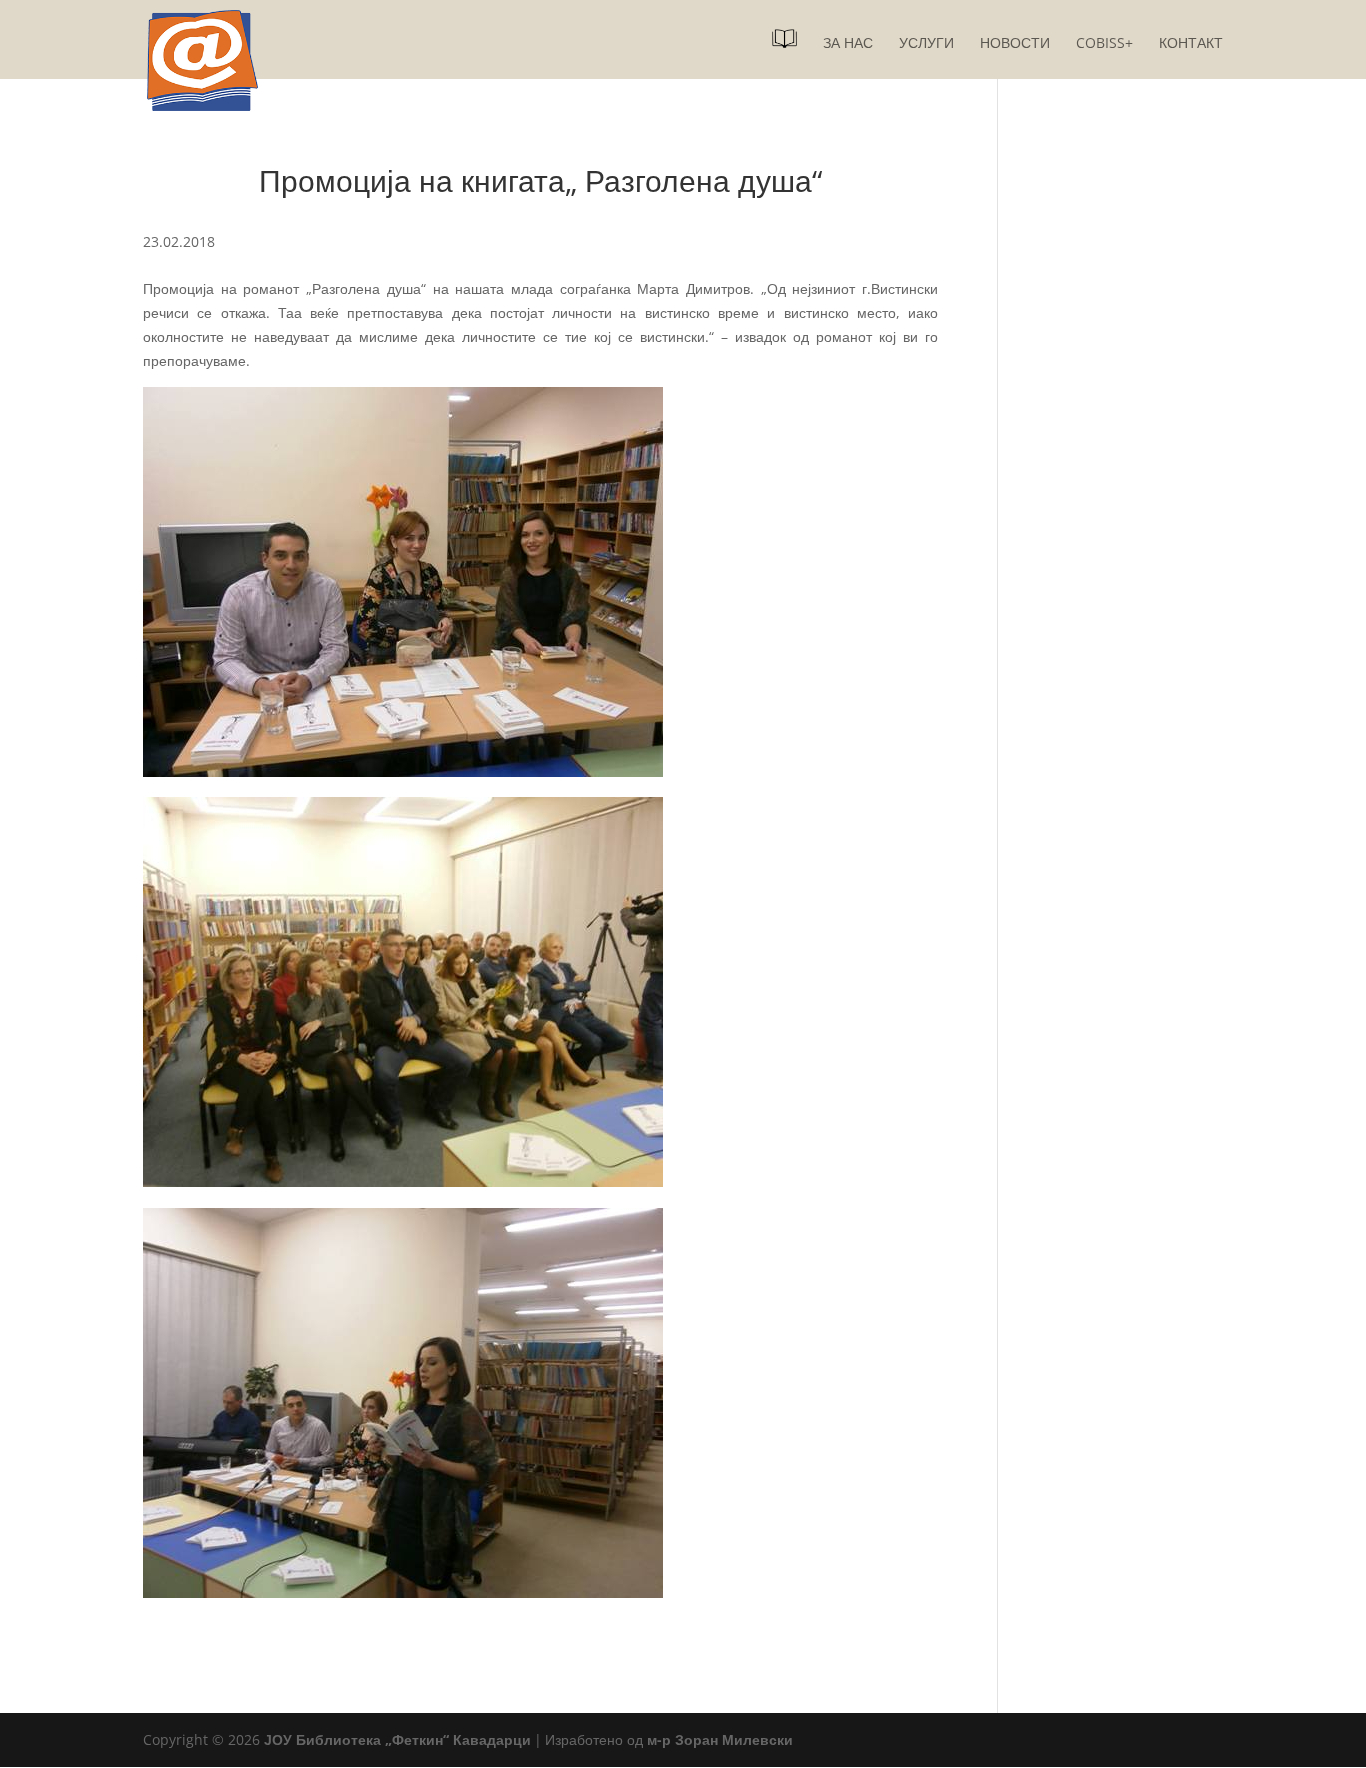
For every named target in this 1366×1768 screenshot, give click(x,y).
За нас (848, 44)
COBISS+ (1104, 44)
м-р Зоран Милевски (720, 1739)
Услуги (926, 44)
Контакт (1191, 44)
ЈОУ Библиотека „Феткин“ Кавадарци (397, 1739)
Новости (1015, 44)
